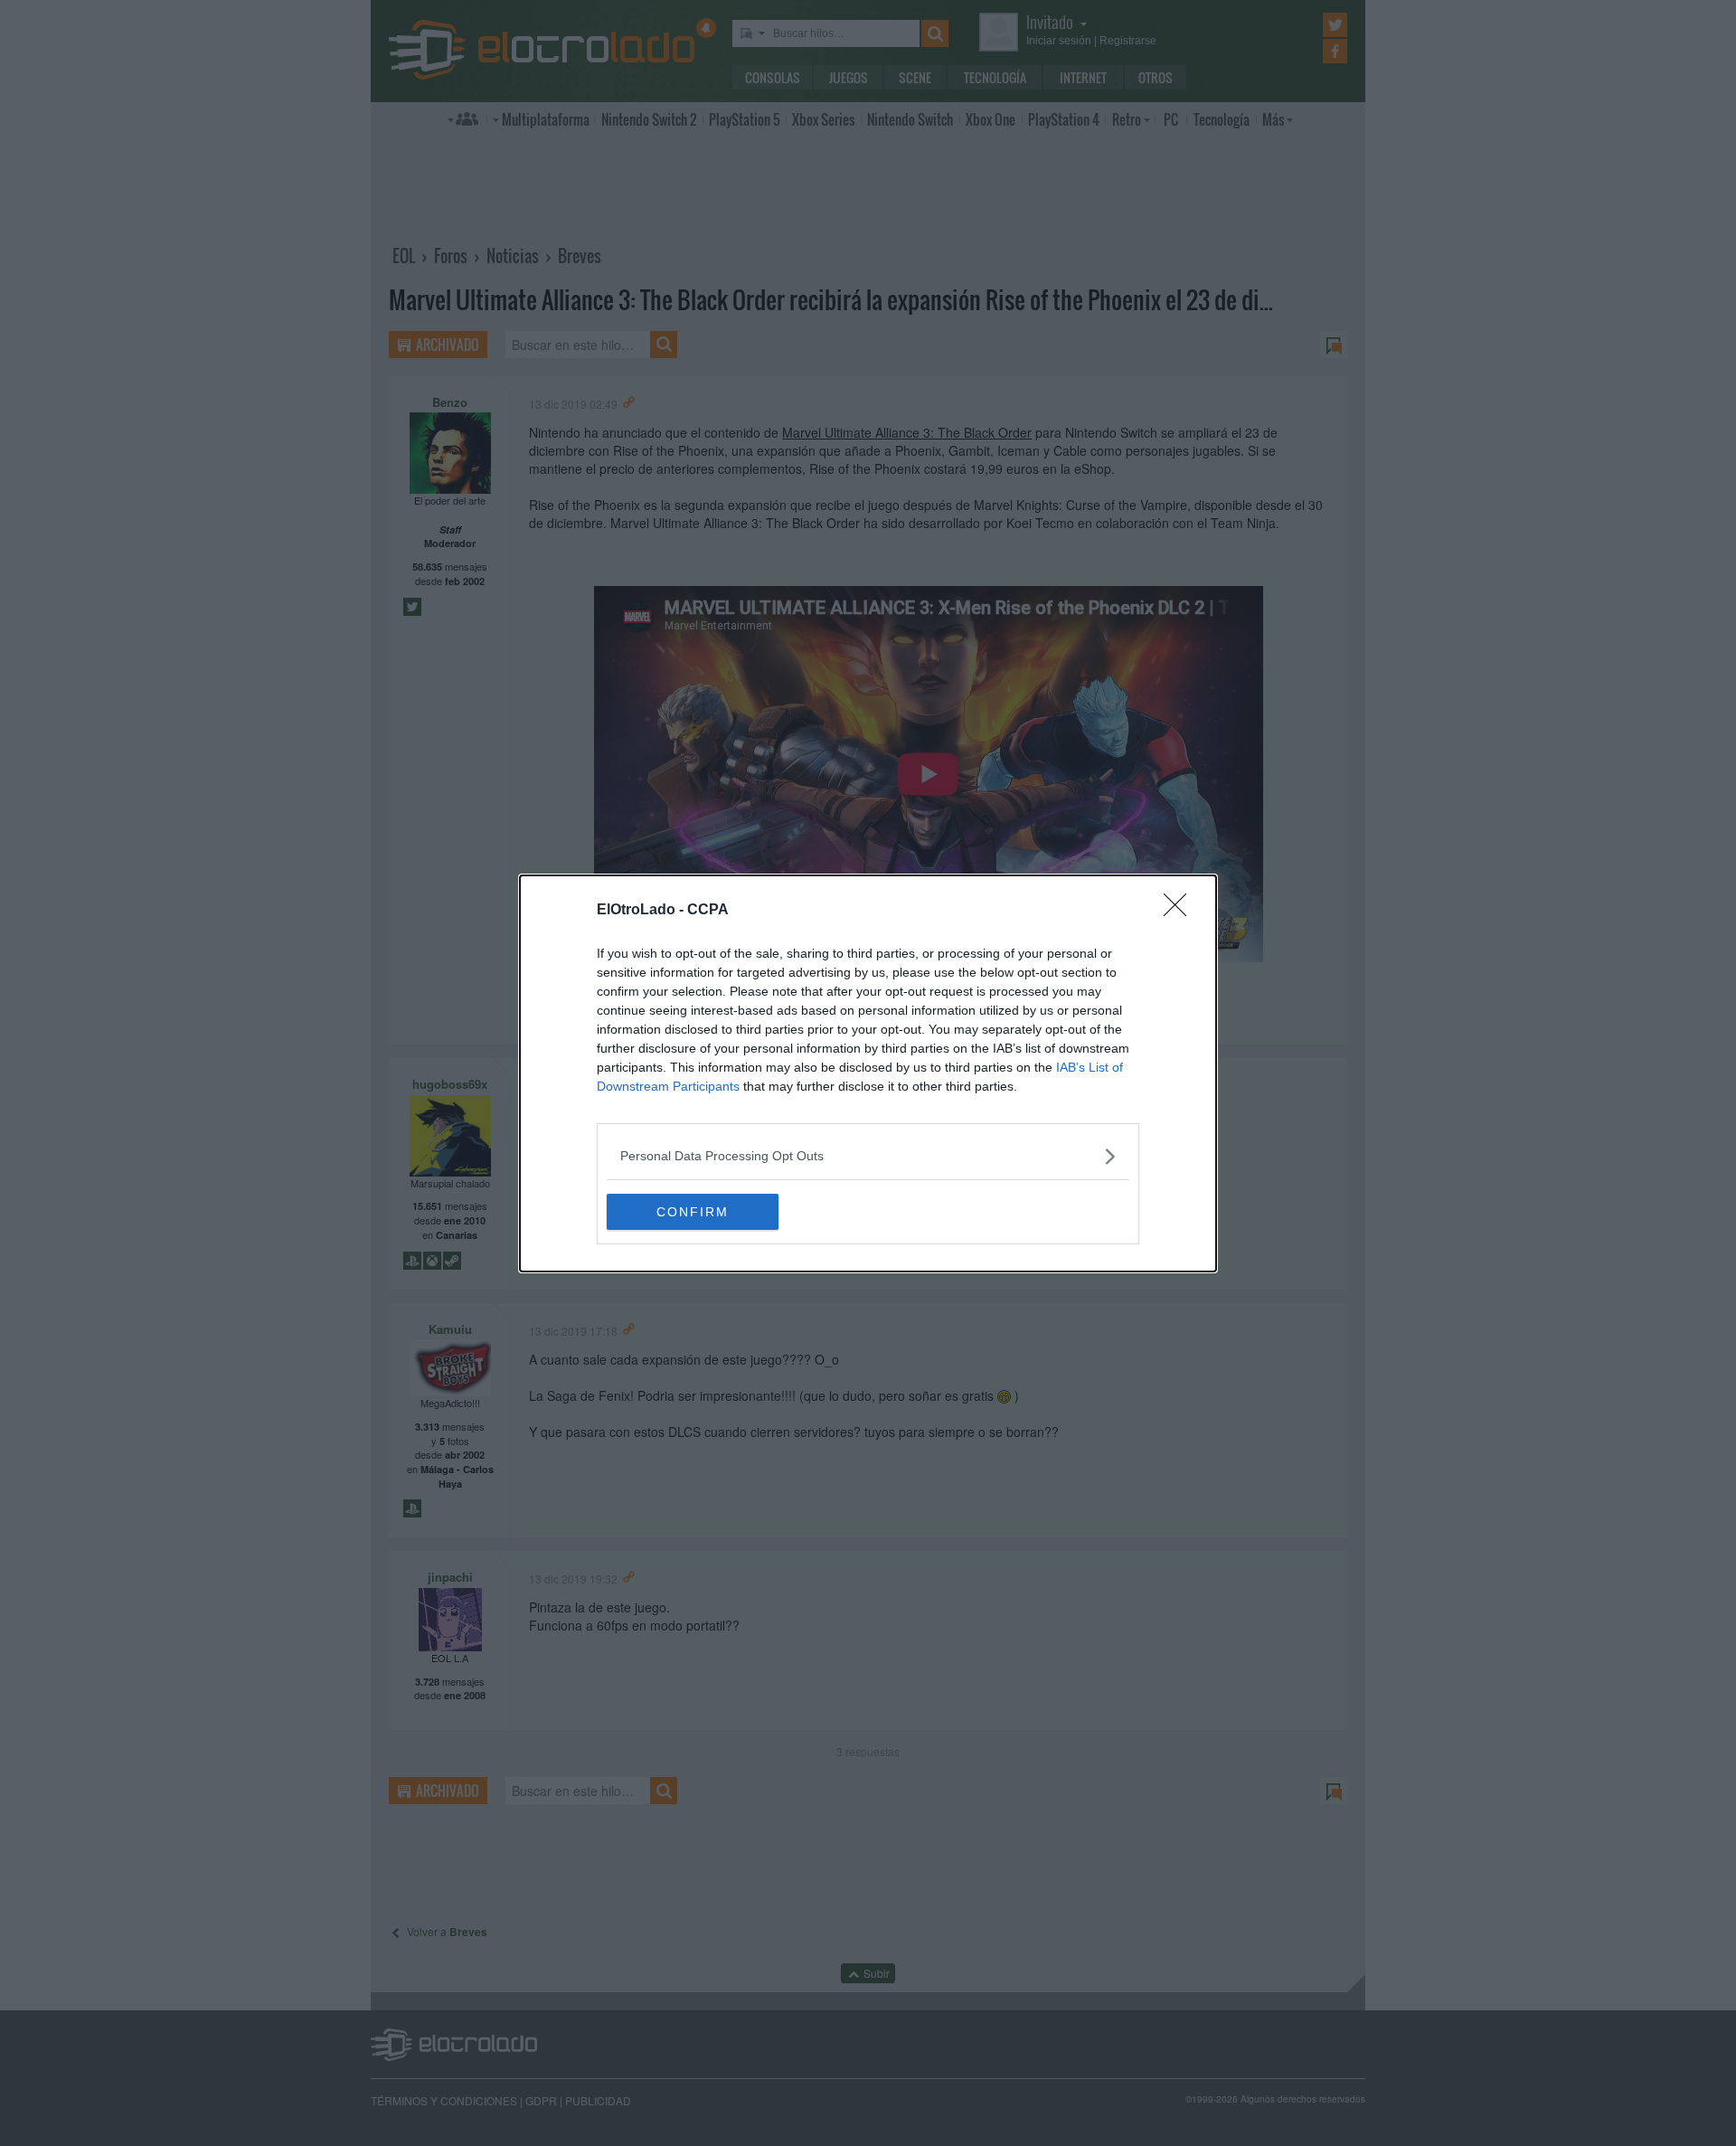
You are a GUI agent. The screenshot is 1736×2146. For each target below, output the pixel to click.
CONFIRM (693, 1212)
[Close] (1181, 911)
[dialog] (868, 1073)
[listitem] (868, 1156)
